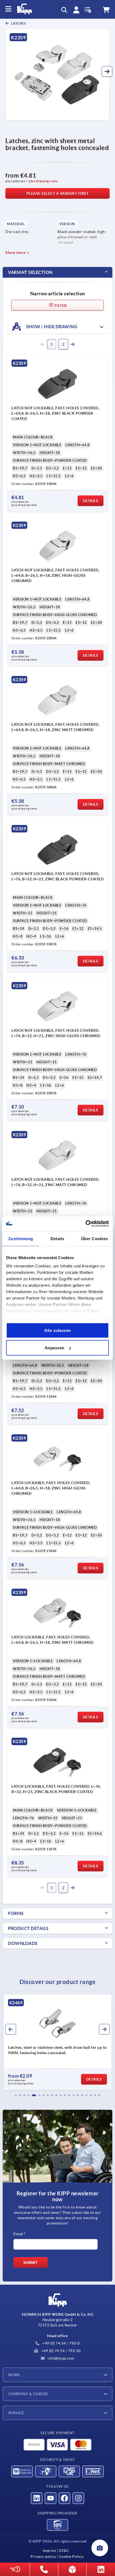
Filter (60, 305)
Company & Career (28, 2394)
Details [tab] (57, 1238)
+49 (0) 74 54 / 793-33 (60, 2351)
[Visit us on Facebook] (64, 2498)
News (14, 2375)
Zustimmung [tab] (21, 1238)
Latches (18, 23)
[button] (107, 71)
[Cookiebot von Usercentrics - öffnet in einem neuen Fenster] (85, 1224)
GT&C (64, 2551)
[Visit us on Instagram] (78, 2498)
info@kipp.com (61, 2358)
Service (16, 2413)
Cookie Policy (71, 2556)
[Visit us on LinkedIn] (37, 2498)
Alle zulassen (57, 1330)
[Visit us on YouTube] (51, 2498)
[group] (57, 2042)
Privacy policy (43, 2556)
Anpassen (55, 1348)
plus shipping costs (43, 181)
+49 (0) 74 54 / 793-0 (61, 2343)
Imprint (49, 2551)
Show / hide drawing (51, 326)
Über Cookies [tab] (95, 1238)
